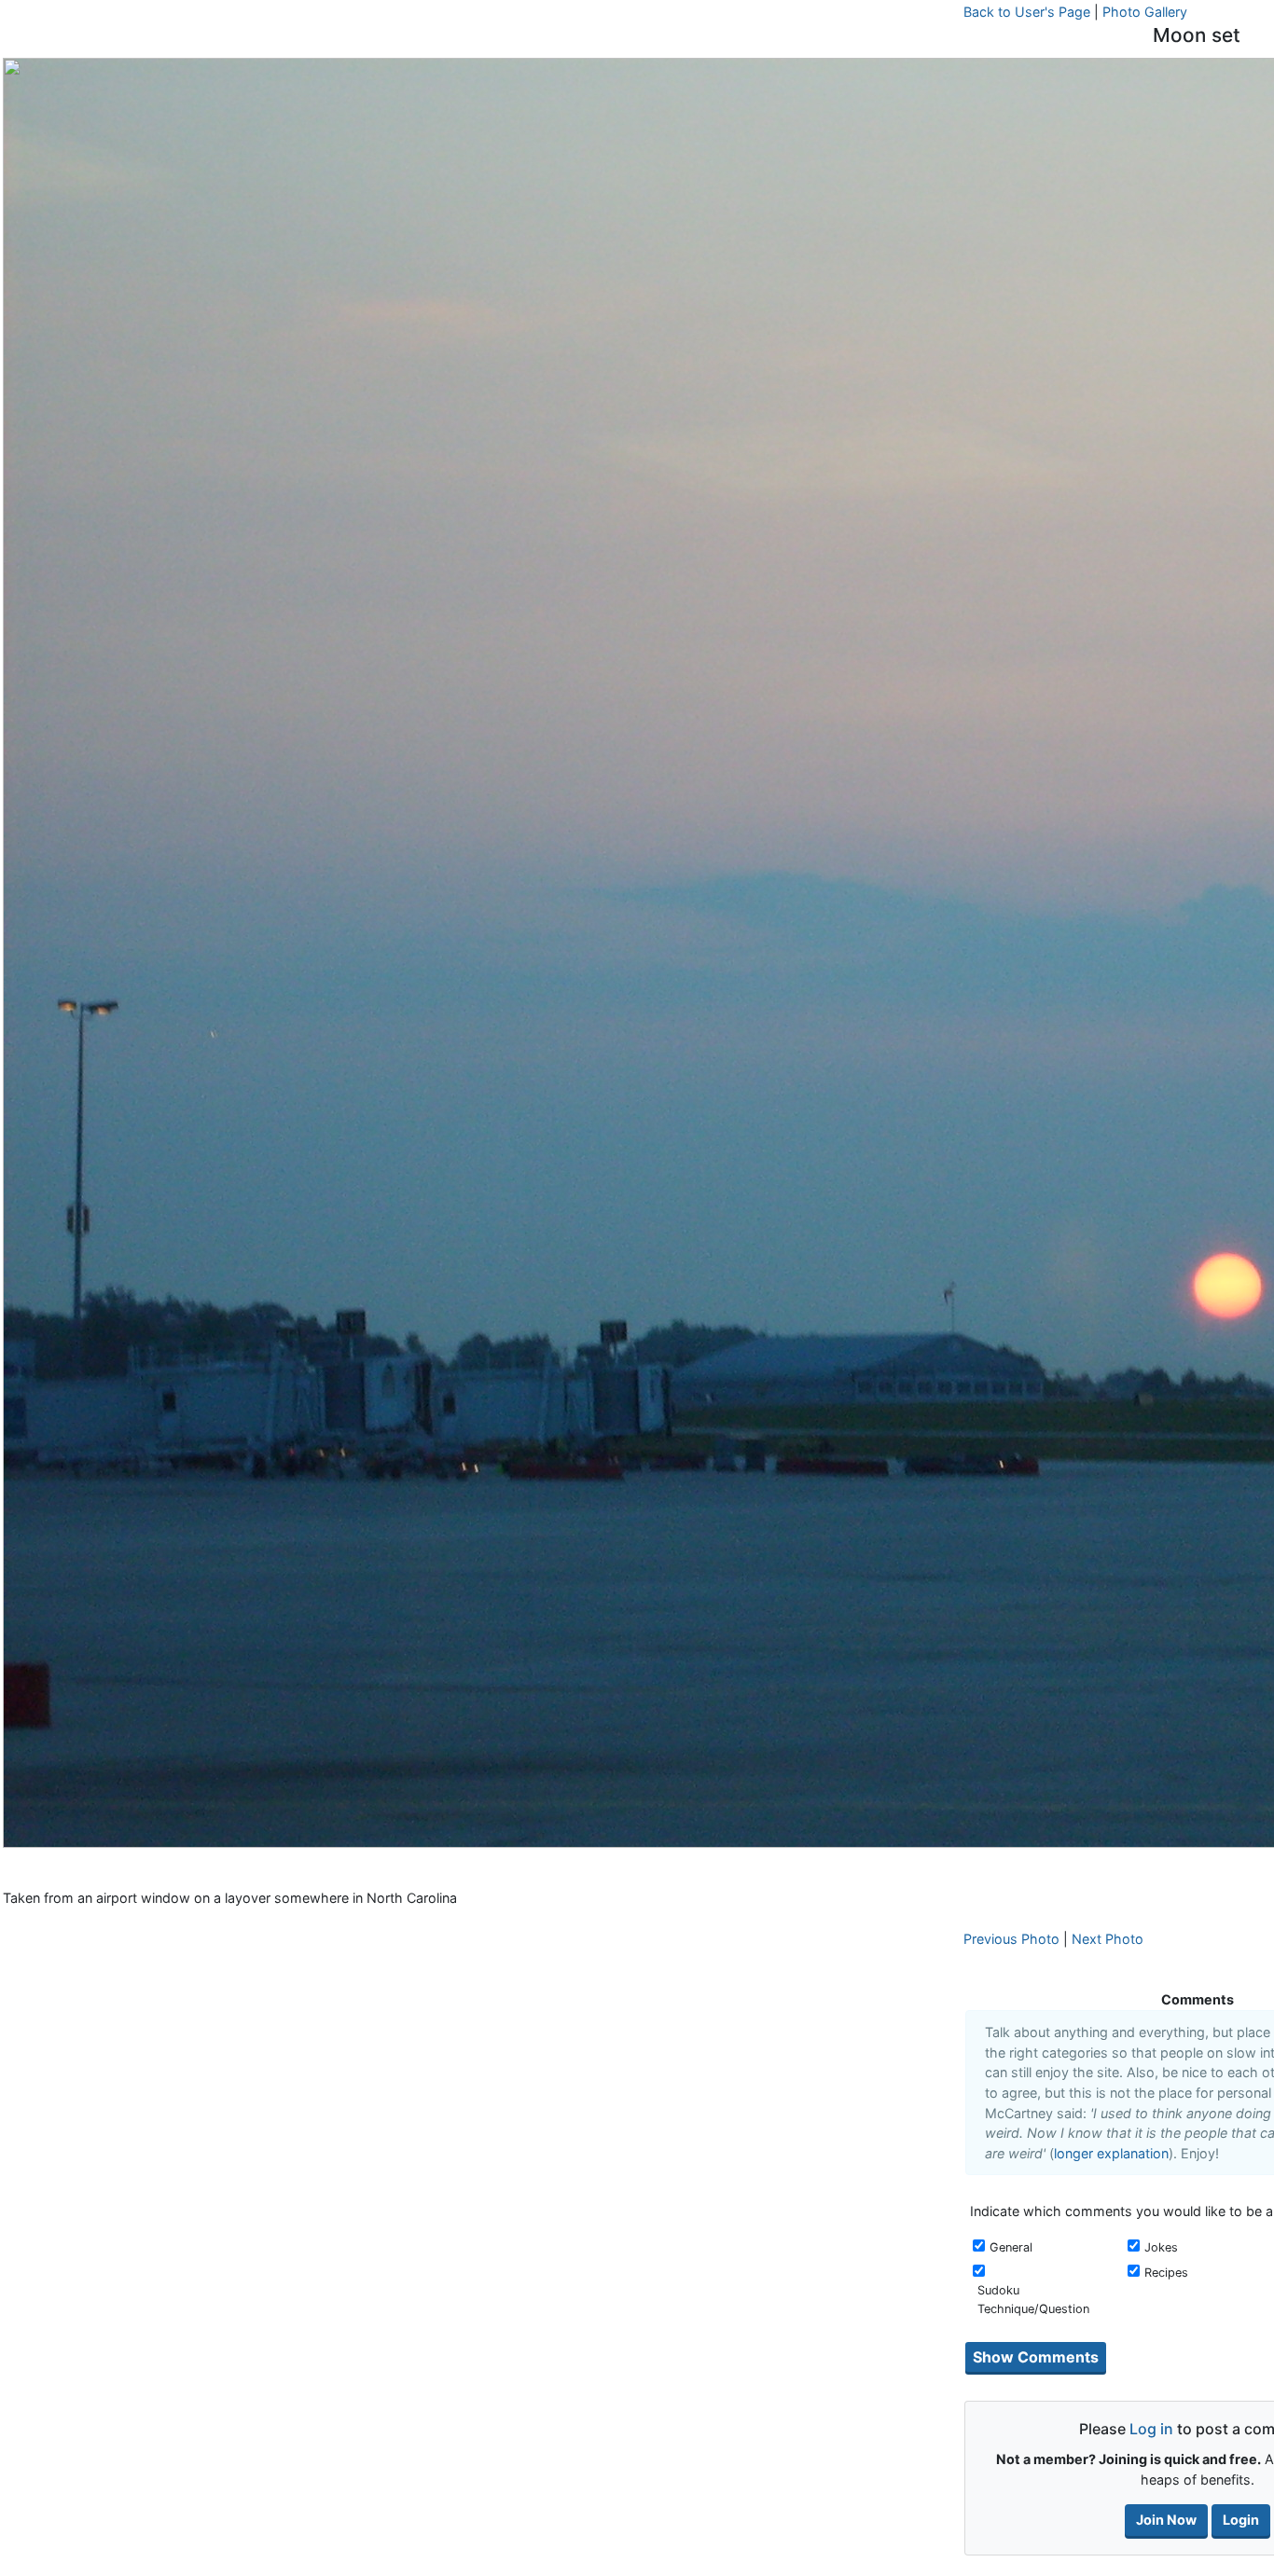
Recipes (1166, 2273)
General (1011, 2247)
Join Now (1166, 2520)
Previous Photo (1011, 1939)
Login (1241, 2520)
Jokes (1161, 2247)
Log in (1151, 2429)
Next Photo (1108, 1939)
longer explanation (1111, 2153)
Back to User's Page (1027, 12)
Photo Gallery (1145, 12)
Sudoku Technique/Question (1033, 2299)
